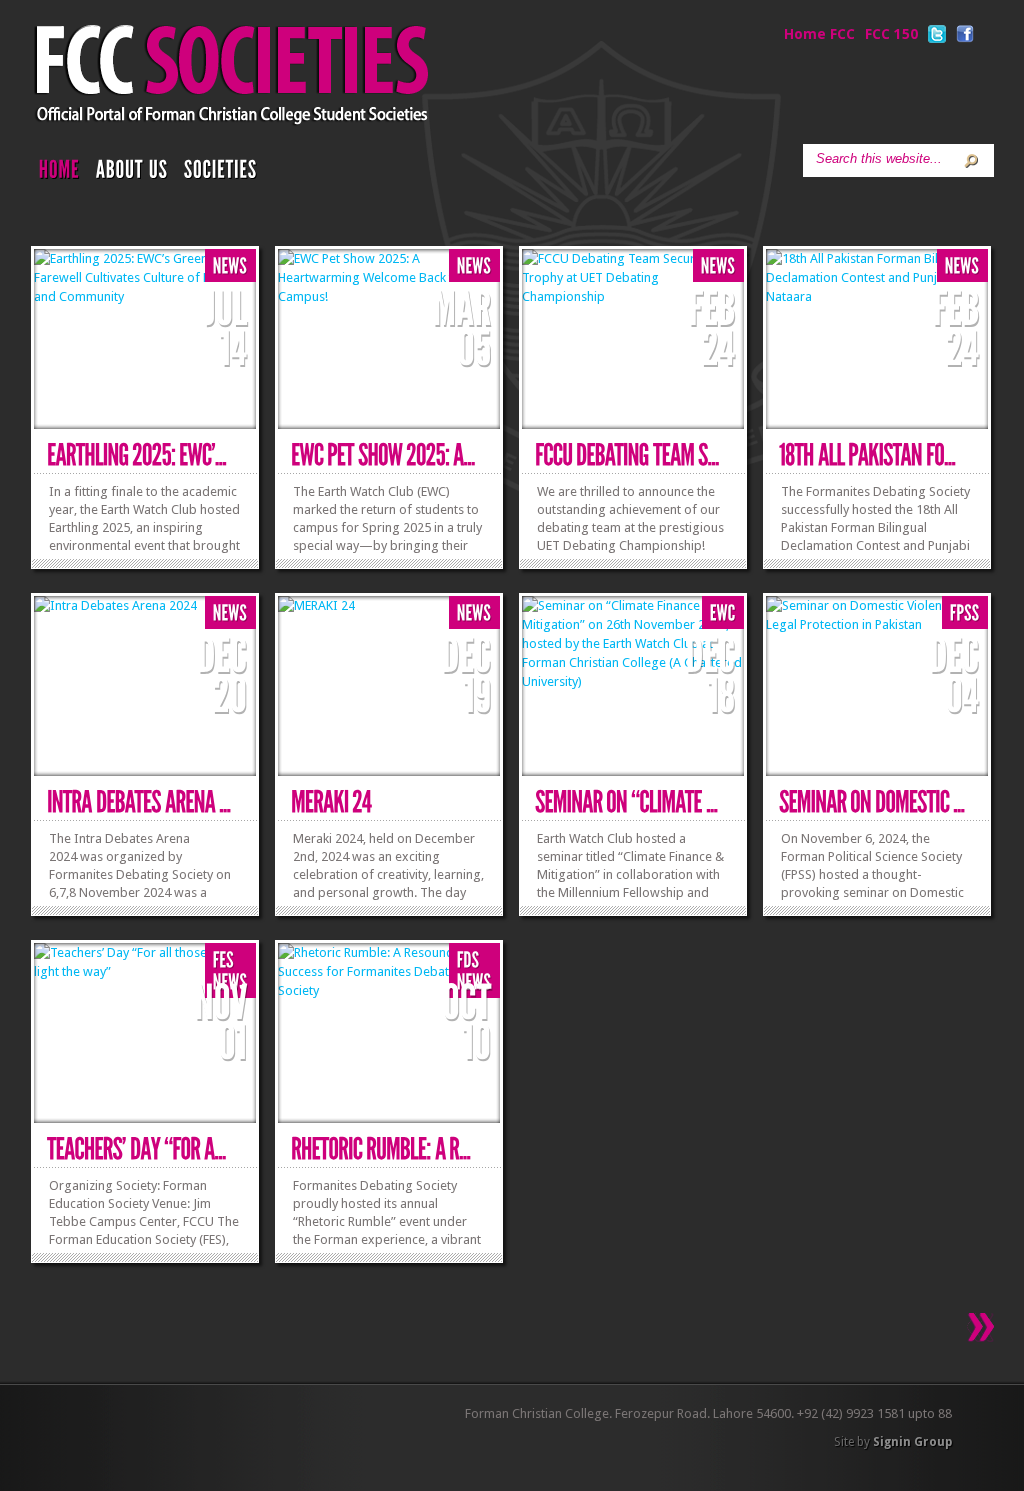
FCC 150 (891, 34)
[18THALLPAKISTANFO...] (867, 455)
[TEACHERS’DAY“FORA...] (136, 1149)
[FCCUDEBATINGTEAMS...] (627, 455)
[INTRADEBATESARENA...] (139, 802)
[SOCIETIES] (221, 174)
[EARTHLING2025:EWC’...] (136, 455)
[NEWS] (230, 266)
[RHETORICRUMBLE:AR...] (381, 1149)
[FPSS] (965, 613)
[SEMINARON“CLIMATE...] (626, 802)
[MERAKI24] (331, 802)
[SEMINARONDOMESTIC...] (872, 802)
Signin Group (912, 1442)
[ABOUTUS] (132, 174)
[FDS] (468, 960)
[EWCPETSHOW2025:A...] (383, 455)
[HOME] (59, 174)
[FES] (223, 960)
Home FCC (819, 34)
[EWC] (723, 613)
